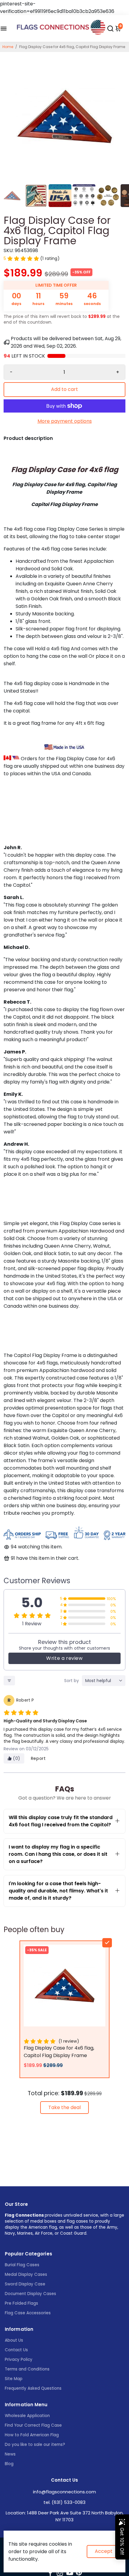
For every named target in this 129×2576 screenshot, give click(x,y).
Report (38, 1758)
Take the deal (64, 2107)
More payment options (65, 421)
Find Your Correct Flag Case (33, 2425)
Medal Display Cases (26, 2274)
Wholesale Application (27, 2416)
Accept (104, 2551)
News (10, 2454)
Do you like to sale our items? (35, 2445)
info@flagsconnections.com (64, 2492)
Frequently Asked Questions (33, 2388)
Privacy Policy (19, 2360)
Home (8, 47)
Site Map (14, 2379)
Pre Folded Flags (21, 2303)
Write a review (64, 1658)
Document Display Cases (30, 2294)
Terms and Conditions (27, 2369)
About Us (14, 2340)
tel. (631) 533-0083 (64, 2502)
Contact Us (16, 2350)
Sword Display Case (25, 2284)
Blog (9, 2464)
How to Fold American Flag (32, 2435)
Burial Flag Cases (22, 2265)
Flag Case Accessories (28, 2313)
